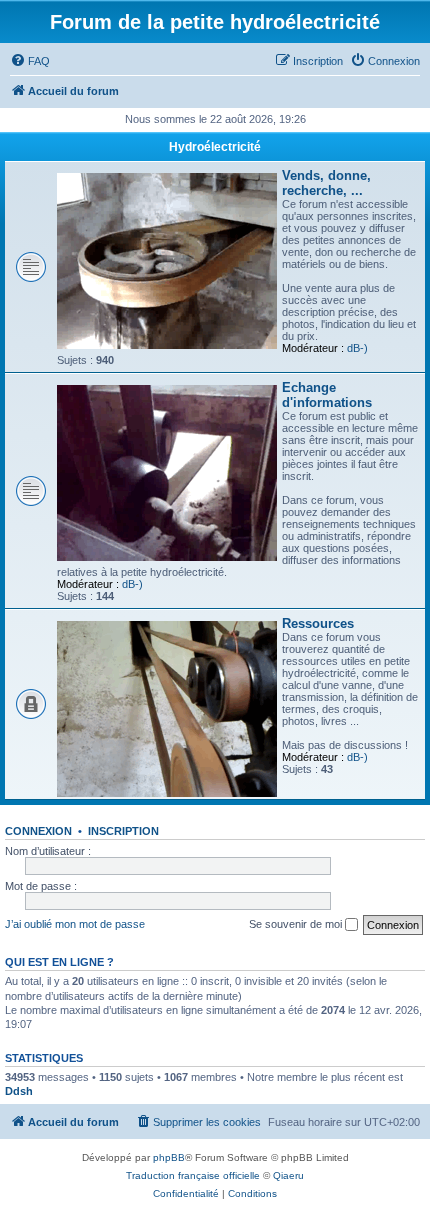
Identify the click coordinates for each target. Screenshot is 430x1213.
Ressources (318, 623)
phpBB (169, 1157)
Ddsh (19, 1091)
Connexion (38, 831)
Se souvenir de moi (297, 924)
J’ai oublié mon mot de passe (75, 924)
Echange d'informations (327, 395)
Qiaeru (288, 1175)
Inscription (123, 831)
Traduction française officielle (193, 1175)
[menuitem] (30, 61)
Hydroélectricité (215, 147)
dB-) (357, 348)
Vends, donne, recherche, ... (326, 183)
